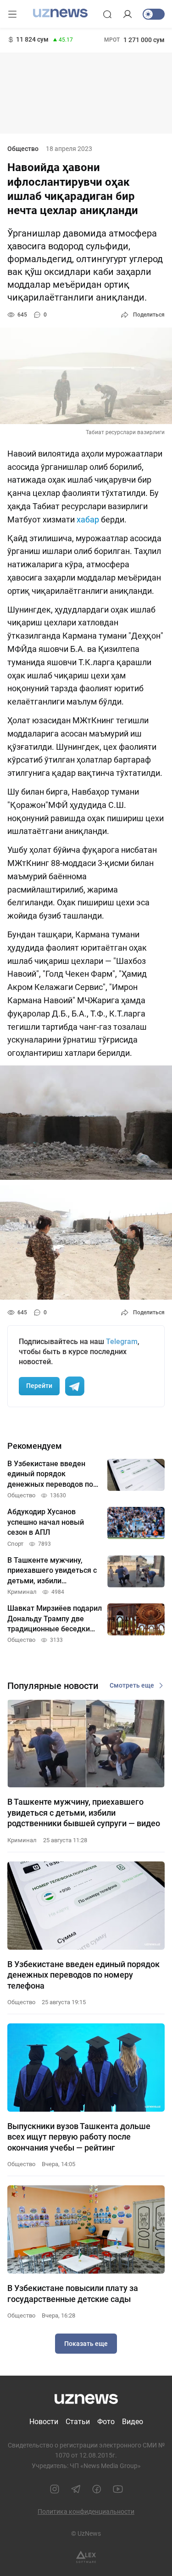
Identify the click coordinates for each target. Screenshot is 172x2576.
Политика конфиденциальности (86, 2511)
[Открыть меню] (12, 14)
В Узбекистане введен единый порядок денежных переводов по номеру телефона (83, 1975)
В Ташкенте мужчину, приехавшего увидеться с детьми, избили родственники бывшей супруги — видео (84, 1812)
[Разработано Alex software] (86, 2557)
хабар (88, 519)
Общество (23, 149)
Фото (106, 2422)
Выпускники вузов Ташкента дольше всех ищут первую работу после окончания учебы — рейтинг (79, 2137)
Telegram (122, 1342)
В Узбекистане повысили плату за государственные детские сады (73, 2293)
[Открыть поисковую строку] (107, 14)
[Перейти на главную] (60, 13)
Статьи (78, 2422)
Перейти (39, 1386)
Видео (133, 2422)
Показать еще (86, 2344)
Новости (44, 2422)
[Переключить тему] (154, 14)
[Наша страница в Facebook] (97, 2489)
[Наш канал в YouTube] (118, 2489)
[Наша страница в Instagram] (55, 2489)
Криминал (22, 1840)
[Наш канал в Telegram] (76, 2489)
